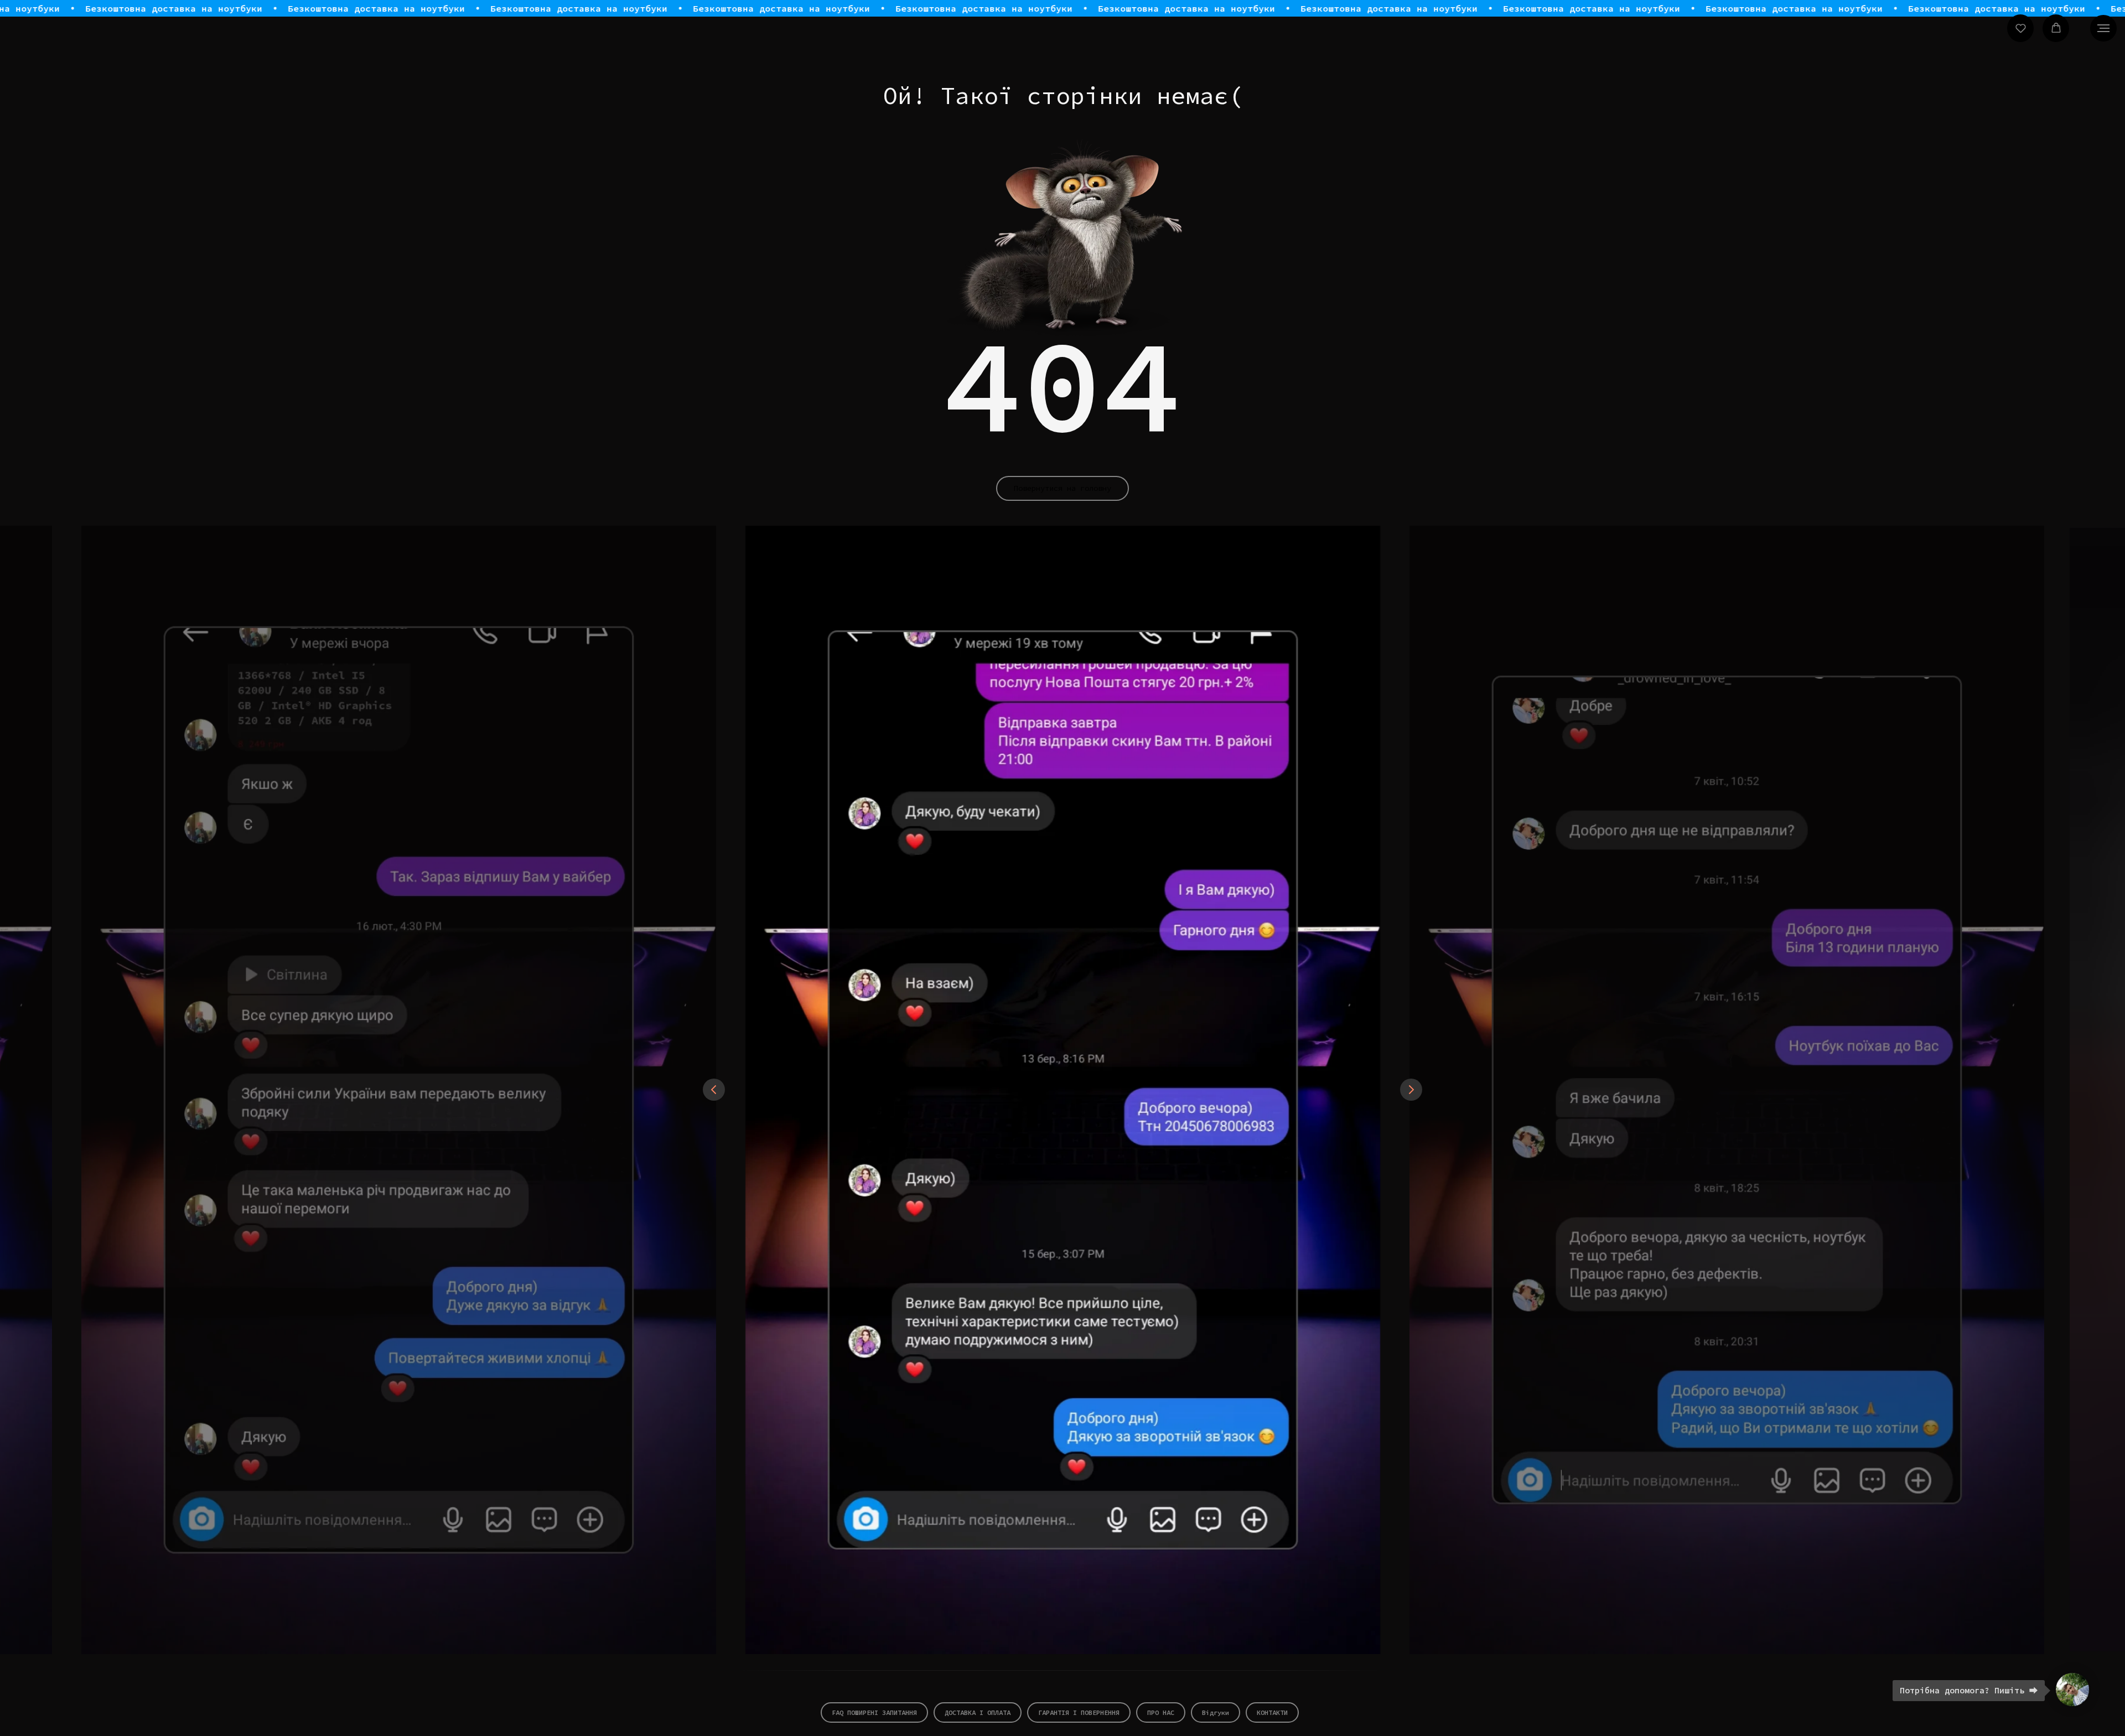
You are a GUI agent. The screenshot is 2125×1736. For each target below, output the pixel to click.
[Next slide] (1411, 1090)
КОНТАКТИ (1272, 1712)
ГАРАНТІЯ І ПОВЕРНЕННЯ (1079, 1712)
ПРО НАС (1161, 1712)
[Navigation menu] (2103, 28)
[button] (2021, 28)
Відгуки (1216, 1712)
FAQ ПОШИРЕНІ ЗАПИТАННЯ (874, 1712)
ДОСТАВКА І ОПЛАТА (978, 1712)
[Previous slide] (714, 1090)
